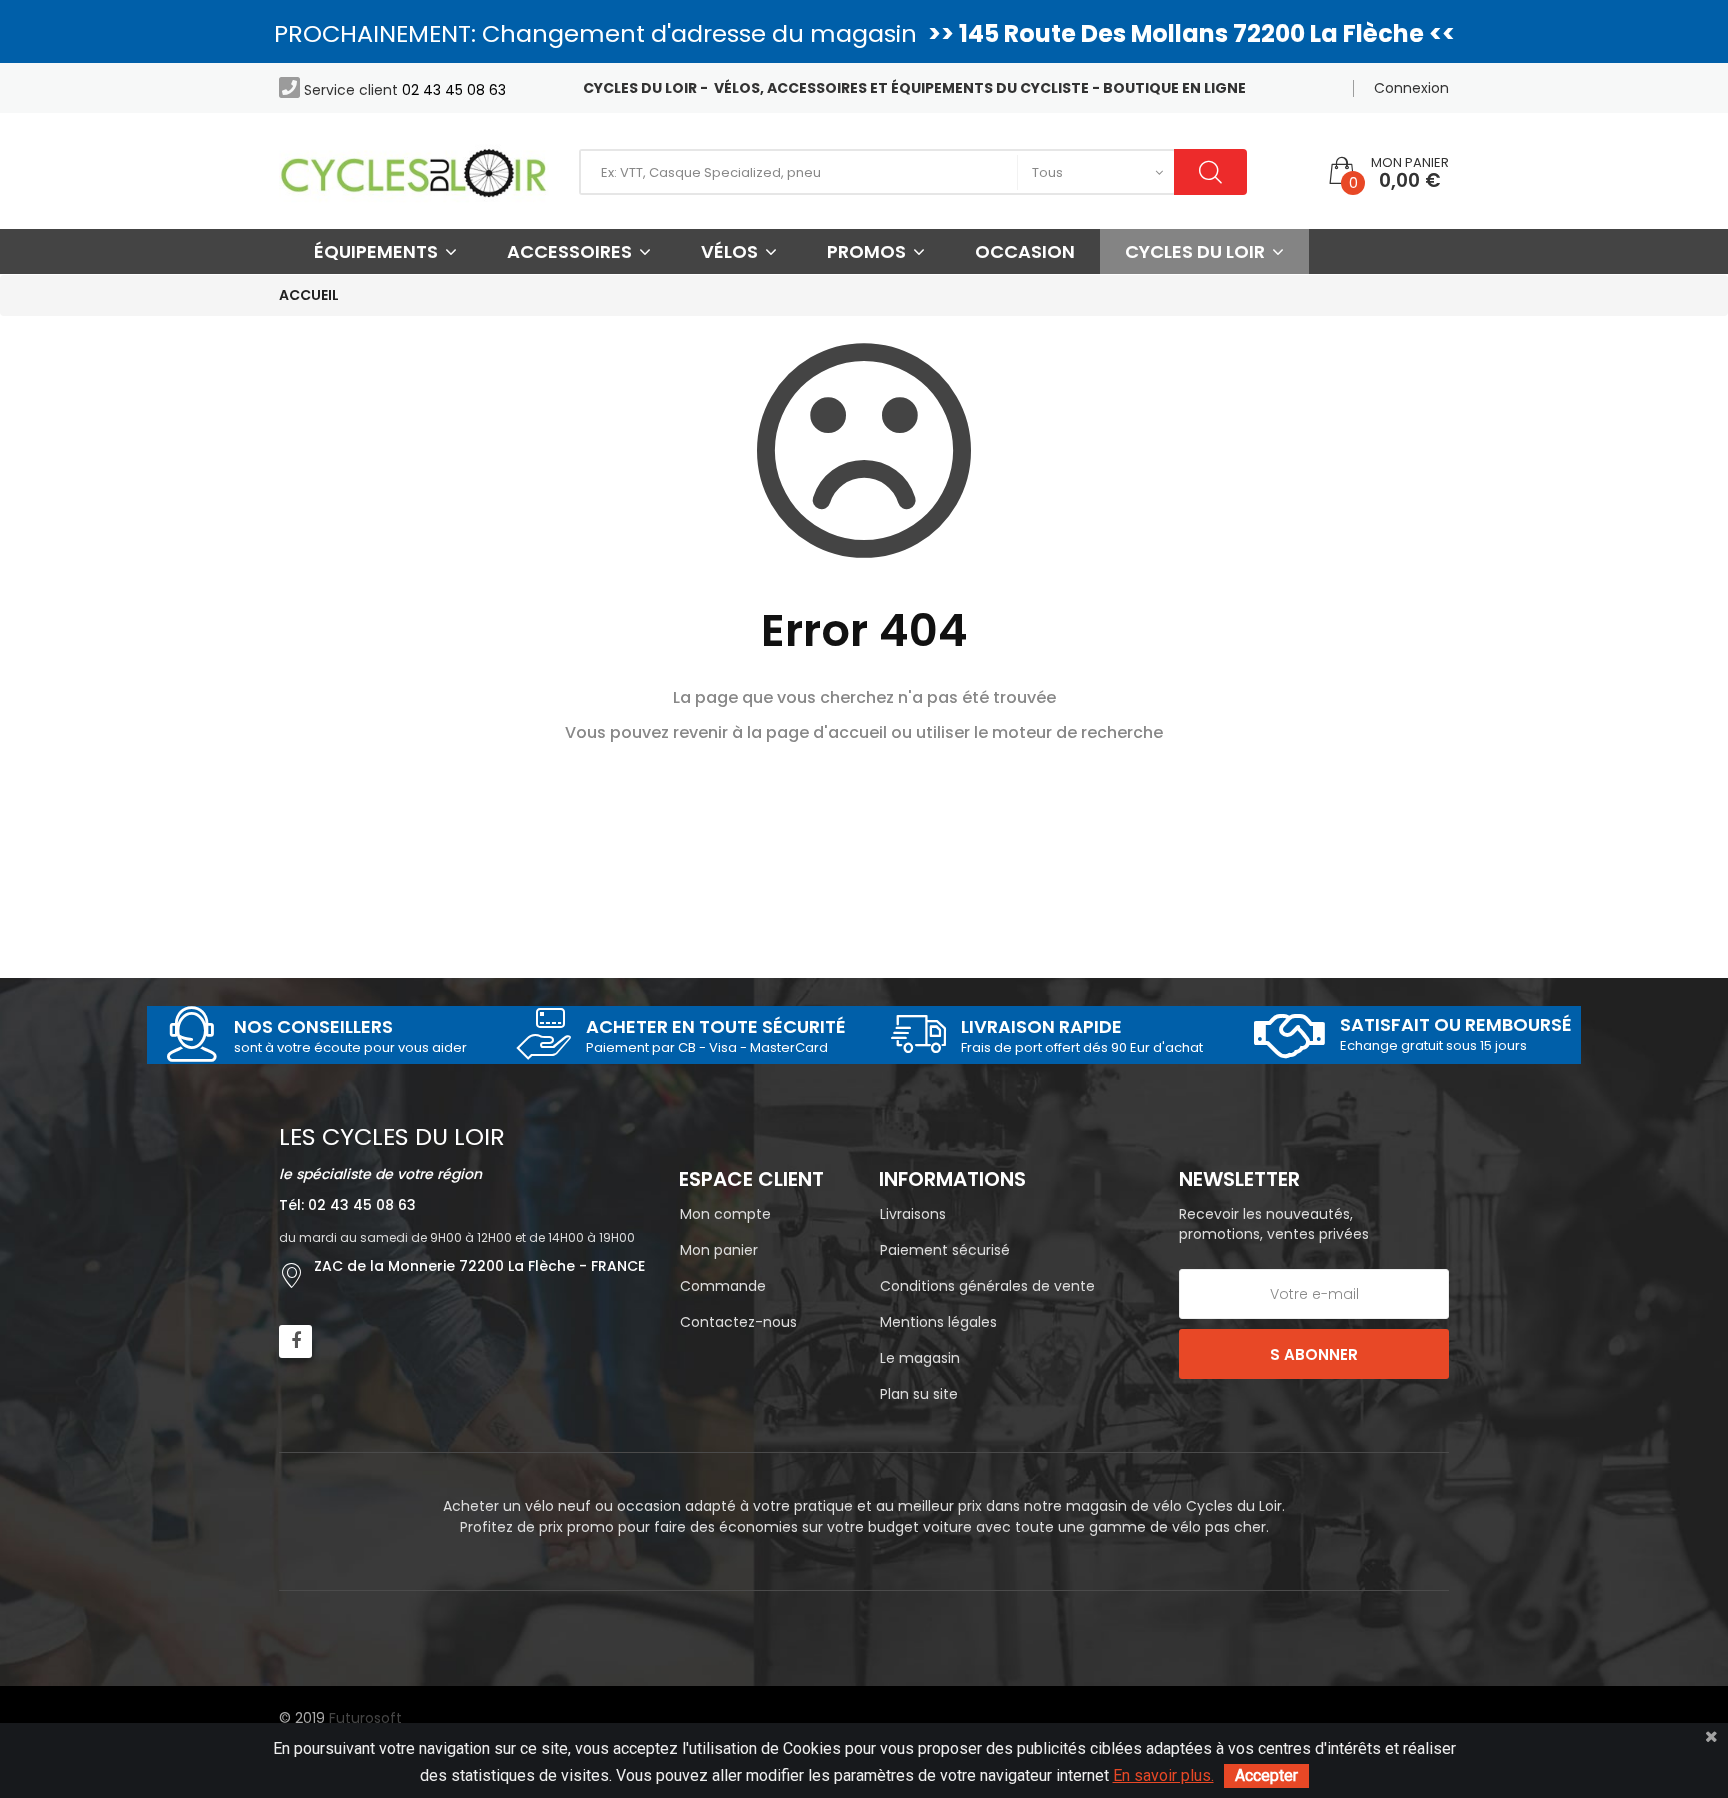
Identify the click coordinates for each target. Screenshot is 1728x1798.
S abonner (1314, 1354)
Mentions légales (938, 1322)
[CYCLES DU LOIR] (414, 171)
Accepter (1266, 1775)
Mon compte (725, 1214)
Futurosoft (365, 1718)
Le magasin (920, 1358)
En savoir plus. (1163, 1775)
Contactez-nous (738, 1322)
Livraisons (913, 1214)
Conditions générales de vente (987, 1286)
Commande (723, 1286)
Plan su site (919, 1394)
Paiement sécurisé (945, 1250)
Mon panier (719, 1250)
